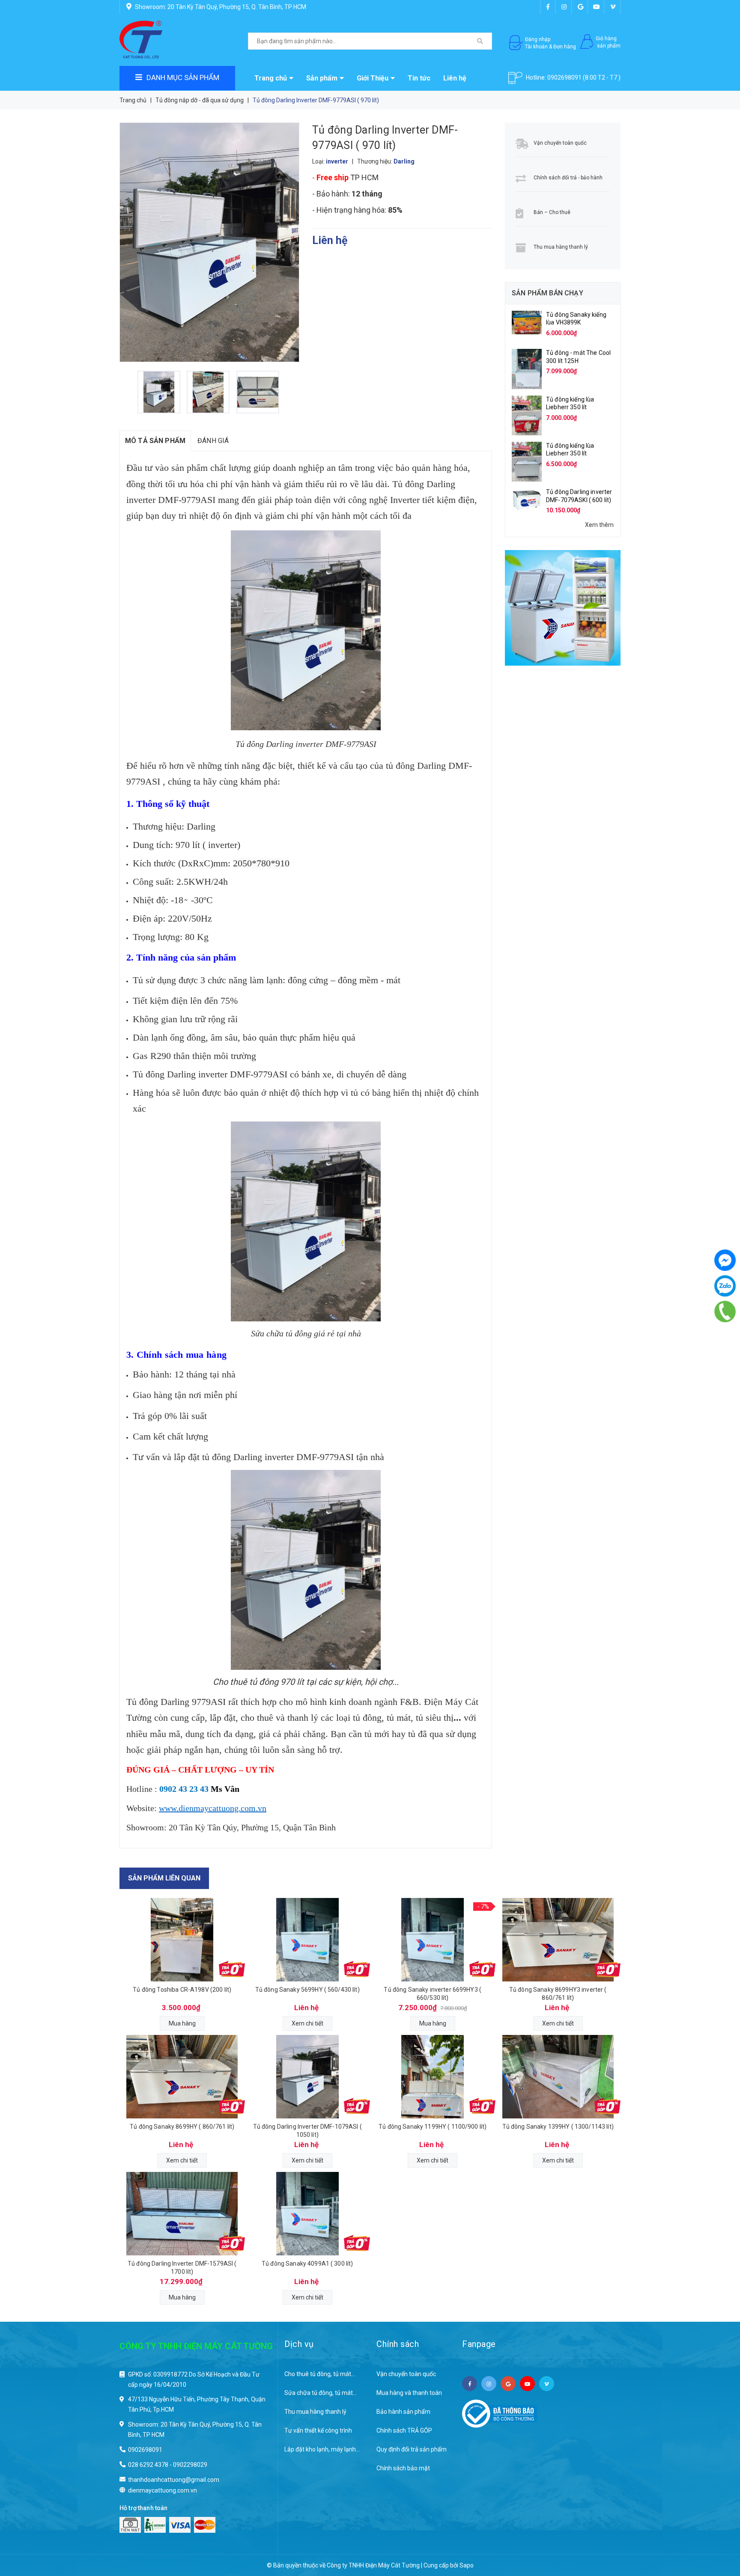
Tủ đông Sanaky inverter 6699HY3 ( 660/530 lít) (433, 1993)
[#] (563, 608)
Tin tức (419, 78)
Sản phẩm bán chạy (548, 293)
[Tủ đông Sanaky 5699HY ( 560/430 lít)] (308, 1940)
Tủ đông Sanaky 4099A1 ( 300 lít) (307, 2264)
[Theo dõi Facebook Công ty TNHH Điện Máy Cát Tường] (548, 7)
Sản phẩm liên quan (164, 1878)
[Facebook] (725, 1260)
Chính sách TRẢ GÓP (404, 2430)
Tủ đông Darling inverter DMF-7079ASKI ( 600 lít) (579, 496)
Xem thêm (599, 525)
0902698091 (564, 77)
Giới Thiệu (373, 78)
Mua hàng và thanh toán (409, 2393)
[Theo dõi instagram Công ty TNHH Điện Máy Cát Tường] (564, 7)
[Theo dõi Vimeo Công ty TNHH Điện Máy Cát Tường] (613, 7)
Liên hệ (455, 78)
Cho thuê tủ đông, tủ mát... (320, 2374)
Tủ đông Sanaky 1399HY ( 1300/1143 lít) (558, 2127)
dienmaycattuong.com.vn (163, 2490)
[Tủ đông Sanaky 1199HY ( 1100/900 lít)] (433, 2077)
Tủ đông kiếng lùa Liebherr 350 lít (570, 403)
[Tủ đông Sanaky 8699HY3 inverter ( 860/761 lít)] (558, 1940)
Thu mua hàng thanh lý (561, 247)
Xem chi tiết (307, 2023)
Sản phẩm (322, 78)
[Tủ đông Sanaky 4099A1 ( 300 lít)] (308, 2214)
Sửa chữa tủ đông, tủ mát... (321, 2393)
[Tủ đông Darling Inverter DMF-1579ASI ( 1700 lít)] (182, 2214)
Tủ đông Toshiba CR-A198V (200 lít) (182, 1990)
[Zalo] (725, 1286)
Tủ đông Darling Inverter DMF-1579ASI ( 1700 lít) (182, 2267)
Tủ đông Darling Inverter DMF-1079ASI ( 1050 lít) (307, 2130)
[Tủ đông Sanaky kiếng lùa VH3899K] (527, 322)
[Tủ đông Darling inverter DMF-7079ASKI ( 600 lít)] (527, 498)
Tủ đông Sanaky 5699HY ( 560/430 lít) (307, 1990)
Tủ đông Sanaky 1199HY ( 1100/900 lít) (433, 2127)
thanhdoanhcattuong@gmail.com (174, 2480)
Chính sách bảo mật (403, 2468)
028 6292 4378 (148, 2465)
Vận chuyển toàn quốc (560, 143)
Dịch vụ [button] (299, 2344)
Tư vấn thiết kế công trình (318, 2430)
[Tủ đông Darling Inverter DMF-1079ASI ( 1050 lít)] (308, 2077)
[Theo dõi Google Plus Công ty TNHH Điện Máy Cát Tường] (580, 7)
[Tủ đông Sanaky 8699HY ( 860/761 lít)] (182, 2077)
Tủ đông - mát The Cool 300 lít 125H (578, 357)
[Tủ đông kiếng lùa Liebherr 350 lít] (527, 415)
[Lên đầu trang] (716, 2525)
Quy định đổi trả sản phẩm (412, 2449)
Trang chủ (271, 78)
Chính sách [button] (398, 2344)
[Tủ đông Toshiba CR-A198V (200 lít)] (182, 1940)
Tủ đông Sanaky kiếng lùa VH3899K (576, 318)
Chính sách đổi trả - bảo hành (568, 178)
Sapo (467, 2565)
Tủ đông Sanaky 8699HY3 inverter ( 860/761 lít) (558, 1993)
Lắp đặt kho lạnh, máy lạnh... (322, 2449)
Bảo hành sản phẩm (403, 2412)
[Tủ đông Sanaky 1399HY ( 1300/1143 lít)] (558, 2077)
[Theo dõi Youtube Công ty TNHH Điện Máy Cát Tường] (597, 7)
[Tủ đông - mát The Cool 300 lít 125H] (527, 369)
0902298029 (190, 2465)
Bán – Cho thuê (552, 212)
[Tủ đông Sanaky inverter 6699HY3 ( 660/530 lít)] (433, 1940)
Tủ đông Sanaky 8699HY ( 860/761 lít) (182, 2127)
